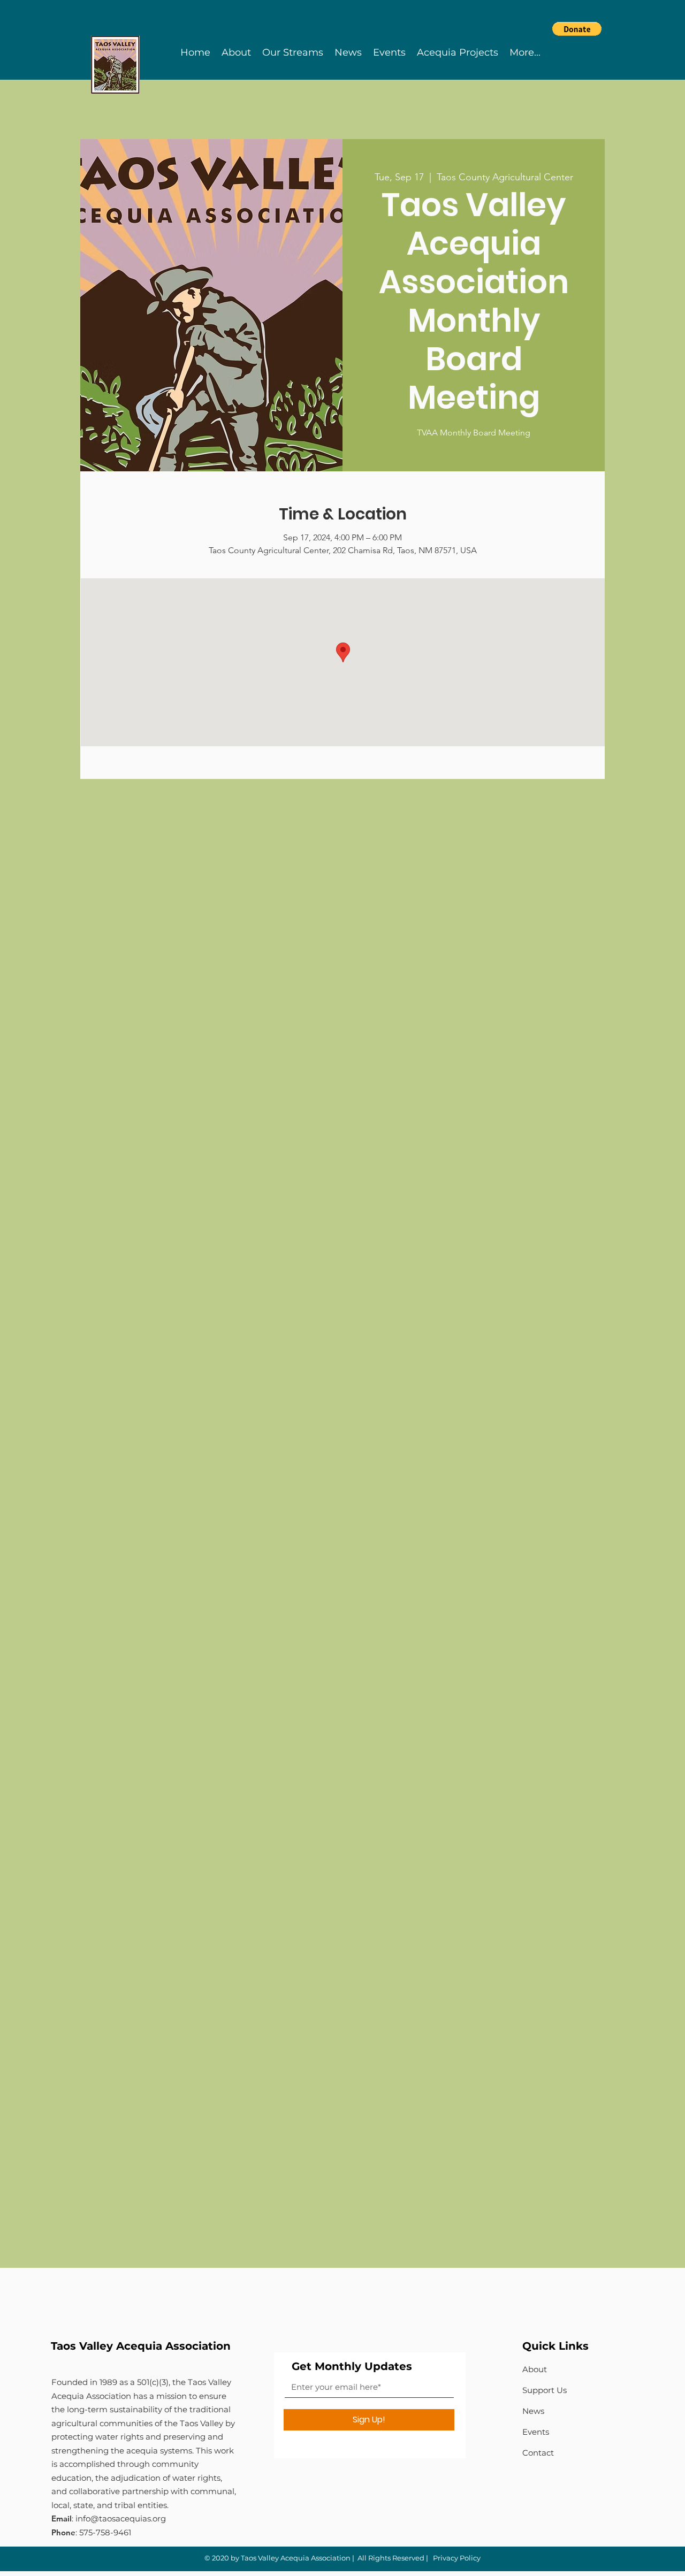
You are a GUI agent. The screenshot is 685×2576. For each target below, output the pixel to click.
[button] (577, 29)
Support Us (545, 2390)
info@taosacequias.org (121, 2518)
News (533, 2411)
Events (536, 2432)
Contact (538, 2453)
